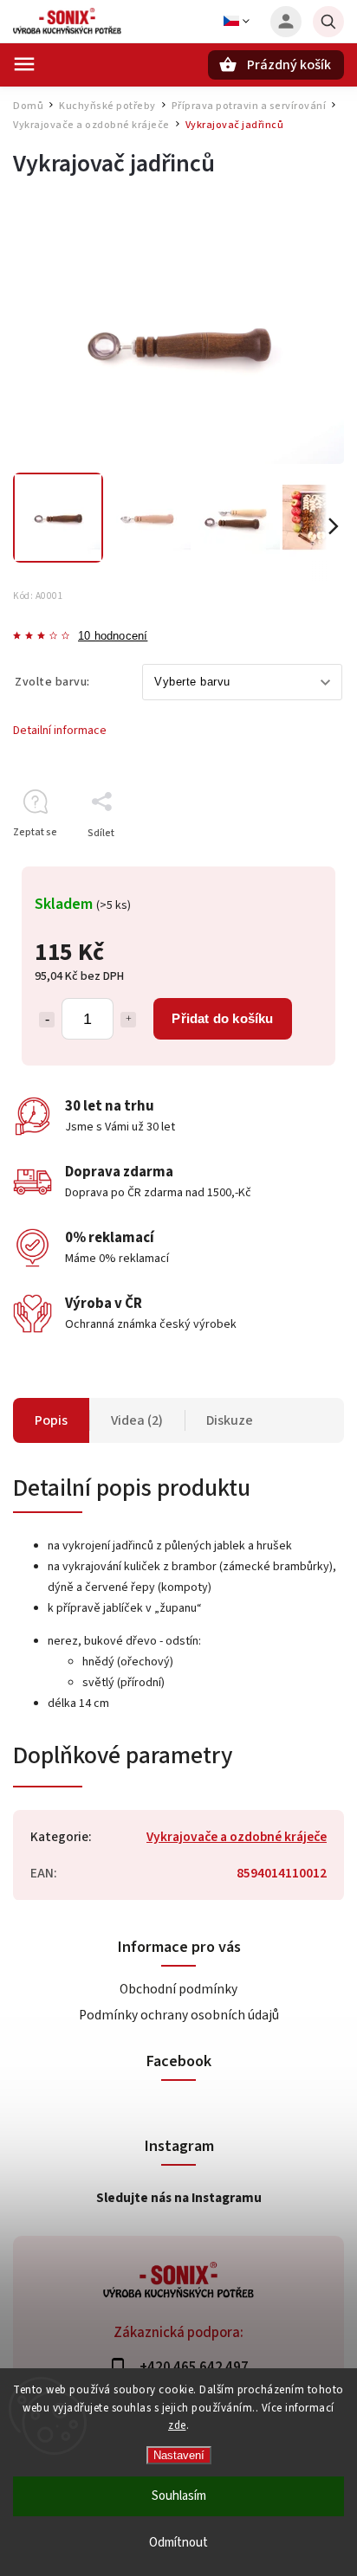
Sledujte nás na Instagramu (179, 2198)
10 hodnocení (113, 637)
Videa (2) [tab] (137, 1420)
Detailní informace (60, 731)
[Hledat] (328, 22)
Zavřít (291, 863)
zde (177, 2425)
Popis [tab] (51, 1420)
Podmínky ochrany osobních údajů (179, 2015)
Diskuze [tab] (230, 1420)
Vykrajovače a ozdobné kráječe (237, 1837)
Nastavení (179, 2455)
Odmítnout (178, 2543)
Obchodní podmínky (178, 1989)
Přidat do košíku (222, 1018)
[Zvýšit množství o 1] (128, 1020)
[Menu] (24, 64)
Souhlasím (179, 2496)
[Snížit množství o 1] (47, 1020)
